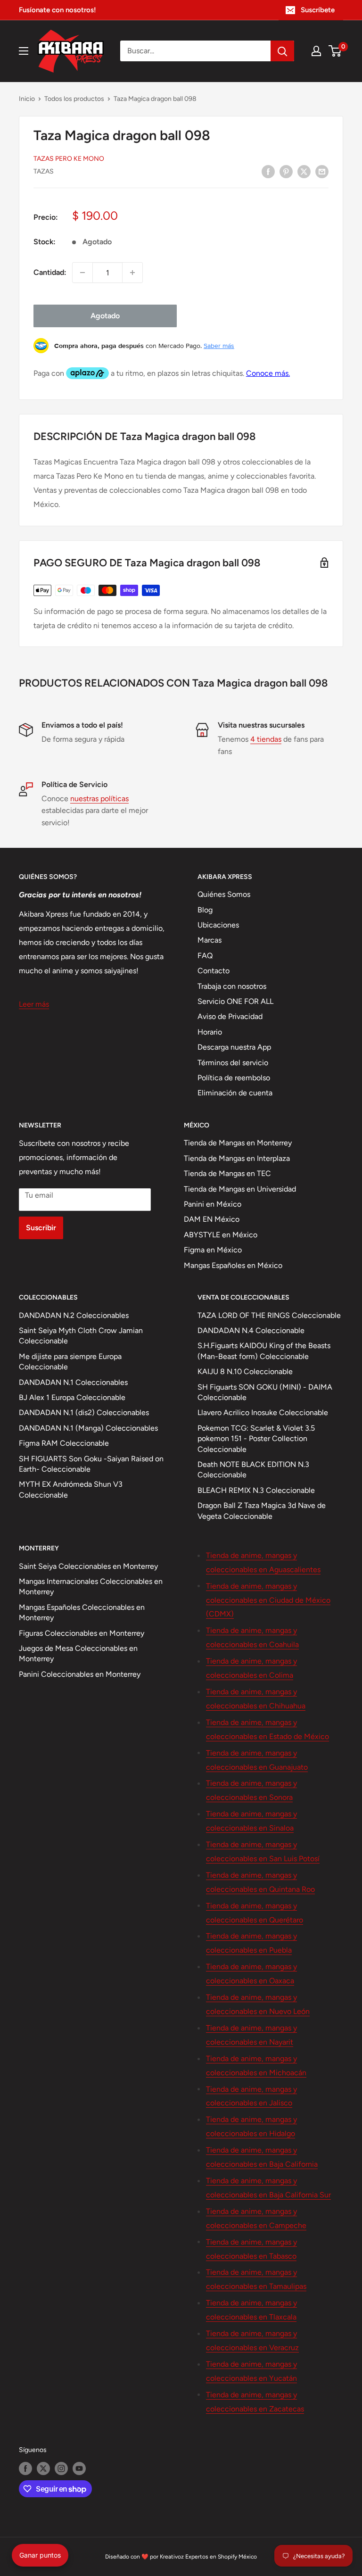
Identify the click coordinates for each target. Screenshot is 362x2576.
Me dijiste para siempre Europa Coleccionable (70, 1362)
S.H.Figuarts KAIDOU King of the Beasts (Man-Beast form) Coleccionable (264, 1351)
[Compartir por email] (322, 171)
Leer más (34, 1004)
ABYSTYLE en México (221, 1235)
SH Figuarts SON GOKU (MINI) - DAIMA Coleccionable (265, 1392)
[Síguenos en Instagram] (61, 2468)
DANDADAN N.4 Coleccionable (251, 1330)
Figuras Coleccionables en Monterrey (82, 1633)
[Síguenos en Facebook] (25, 2468)
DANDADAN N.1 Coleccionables (73, 1382)
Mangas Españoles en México (233, 1265)
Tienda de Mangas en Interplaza (237, 1158)
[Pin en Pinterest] (286, 171)
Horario (210, 1032)
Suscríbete (318, 10)
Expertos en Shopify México (221, 2557)
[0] (335, 51)
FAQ (205, 956)
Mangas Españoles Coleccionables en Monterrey (82, 1612)
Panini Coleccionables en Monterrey (80, 1674)
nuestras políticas (99, 799)
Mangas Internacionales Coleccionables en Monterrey (91, 1586)
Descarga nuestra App (234, 1047)
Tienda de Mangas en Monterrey (238, 1143)
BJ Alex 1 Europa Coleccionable (72, 1397)
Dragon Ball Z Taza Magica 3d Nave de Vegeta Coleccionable (262, 1511)
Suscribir (41, 1228)
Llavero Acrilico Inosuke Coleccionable (263, 1412)
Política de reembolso (234, 1078)
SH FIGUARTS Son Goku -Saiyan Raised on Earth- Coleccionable (91, 1464)
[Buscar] (282, 51)
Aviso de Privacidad (230, 1016)
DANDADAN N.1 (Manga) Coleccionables (88, 1428)
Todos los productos (74, 99)
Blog (205, 910)
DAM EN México (212, 1219)
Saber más (219, 346)
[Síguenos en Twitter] (43, 2468)
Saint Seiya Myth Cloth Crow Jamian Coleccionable (81, 1336)
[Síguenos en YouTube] (79, 2468)
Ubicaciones (218, 925)
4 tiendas (266, 739)
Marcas (210, 940)
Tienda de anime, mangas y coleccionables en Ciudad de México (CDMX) (268, 1600)
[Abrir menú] (24, 51)
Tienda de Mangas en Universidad (240, 1189)
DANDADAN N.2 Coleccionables (74, 1315)
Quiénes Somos (224, 894)
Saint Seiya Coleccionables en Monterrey (88, 1566)
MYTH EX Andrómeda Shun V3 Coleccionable (71, 1489)
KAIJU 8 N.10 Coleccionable (245, 1371)
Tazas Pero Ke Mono (69, 159)
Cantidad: (50, 272)
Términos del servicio (233, 1063)
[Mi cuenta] (316, 51)
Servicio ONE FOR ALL (235, 1001)
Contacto (214, 971)
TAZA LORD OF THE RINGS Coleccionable (269, 1315)
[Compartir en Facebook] (268, 171)
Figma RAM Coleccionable (64, 1443)
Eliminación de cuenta (235, 1093)
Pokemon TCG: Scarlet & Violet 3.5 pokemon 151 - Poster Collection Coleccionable (256, 1439)
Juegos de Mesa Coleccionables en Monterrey (78, 1653)
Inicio (27, 99)
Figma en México (213, 1250)
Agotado (105, 316)
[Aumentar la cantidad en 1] (132, 273)
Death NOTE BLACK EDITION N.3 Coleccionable (253, 1470)
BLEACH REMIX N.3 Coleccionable (256, 1490)
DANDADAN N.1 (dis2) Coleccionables (84, 1412)
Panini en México (213, 1204)
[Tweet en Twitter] (304, 171)
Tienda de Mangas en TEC (227, 1173)
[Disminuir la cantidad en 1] (82, 273)
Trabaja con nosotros (232, 986)
